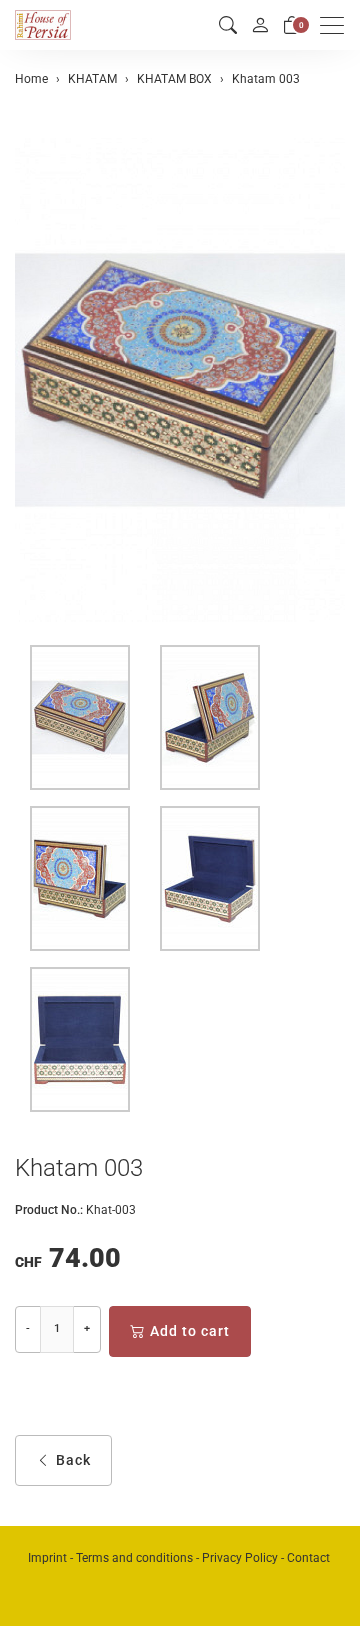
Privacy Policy (240, 1558)
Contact (308, 1558)
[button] (228, 25)
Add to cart (190, 1331)
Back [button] (73, 1460)
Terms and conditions (134, 1558)
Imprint (47, 1558)
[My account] (260, 25)
